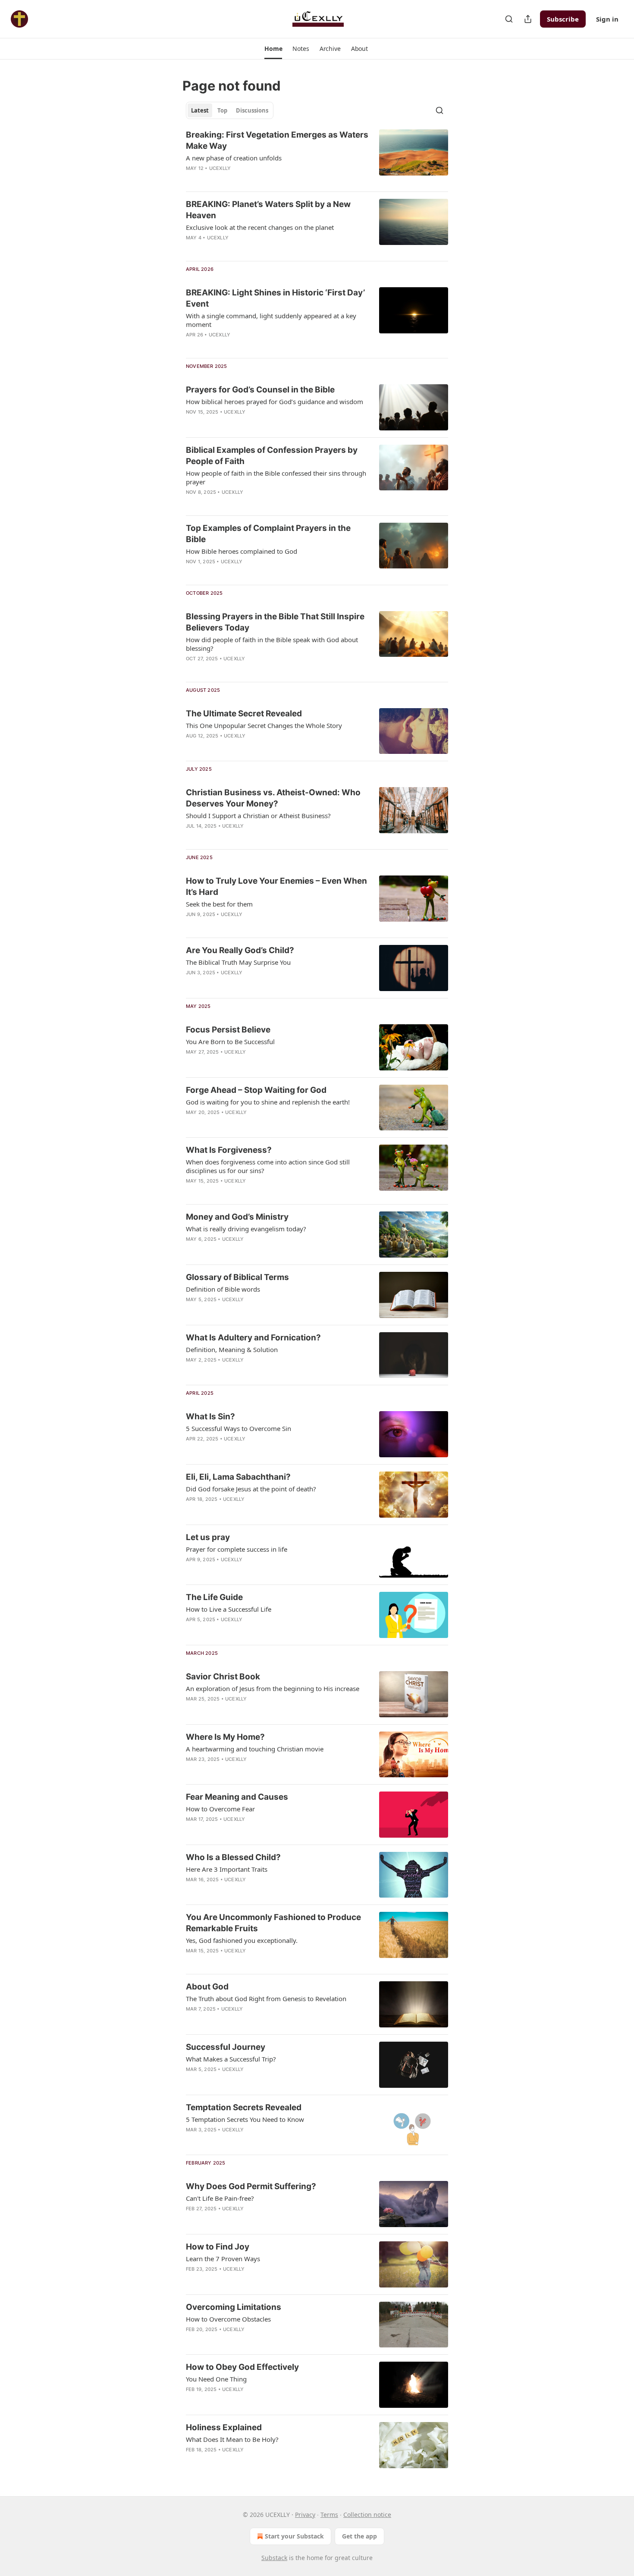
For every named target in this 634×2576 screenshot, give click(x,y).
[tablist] (230, 110)
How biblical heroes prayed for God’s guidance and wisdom (275, 402)
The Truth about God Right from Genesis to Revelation (266, 1999)
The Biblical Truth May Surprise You (238, 962)
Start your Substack (294, 2536)
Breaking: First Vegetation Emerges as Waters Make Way (277, 140)
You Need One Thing (216, 2379)
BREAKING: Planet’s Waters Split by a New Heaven (268, 210)
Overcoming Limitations (234, 2307)
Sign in (607, 19)
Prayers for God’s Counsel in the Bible (260, 390)
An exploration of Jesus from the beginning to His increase (273, 1688)
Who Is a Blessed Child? (233, 1857)
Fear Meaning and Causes (237, 1797)
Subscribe (563, 19)
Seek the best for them (219, 904)
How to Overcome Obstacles (228, 2319)
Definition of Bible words (223, 1289)
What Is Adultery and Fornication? (253, 1338)
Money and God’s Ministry (237, 1217)
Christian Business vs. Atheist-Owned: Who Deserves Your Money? (273, 798)
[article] (317, 157)
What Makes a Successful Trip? (231, 2059)
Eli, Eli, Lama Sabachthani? (238, 1477)
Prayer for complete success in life (237, 1549)
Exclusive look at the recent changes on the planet (260, 227)
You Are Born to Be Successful (230, 1042)
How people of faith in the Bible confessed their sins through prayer (276, 477)
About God (207, 1987)
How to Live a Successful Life (229, 1609)
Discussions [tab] (252, 110)
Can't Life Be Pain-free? (220, 2198)
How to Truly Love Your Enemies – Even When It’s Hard (276, 886)
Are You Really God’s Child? (240, 950)
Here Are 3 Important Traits (227, 1869)
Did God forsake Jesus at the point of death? (251, 1489)
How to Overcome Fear (220, 1809)
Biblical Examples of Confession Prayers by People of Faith (272, 456)
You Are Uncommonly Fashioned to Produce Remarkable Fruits (273, 1923)
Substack (274, 2558)
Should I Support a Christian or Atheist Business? (258, 816)
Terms (329, 2515)
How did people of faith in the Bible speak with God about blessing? (272, 644)
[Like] (191, 249)
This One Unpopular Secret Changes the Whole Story (264, 725)
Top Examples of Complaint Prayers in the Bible (268, 534)
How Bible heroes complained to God (242, 551)
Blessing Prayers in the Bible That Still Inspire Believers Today (275, 622)
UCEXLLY (220, 168)
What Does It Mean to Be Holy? (232, 2439)
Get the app (359, 2536)
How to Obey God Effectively (242, 2367)
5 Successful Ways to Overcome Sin (239, 1428)
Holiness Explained (224, 2427)
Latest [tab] (200, 110)
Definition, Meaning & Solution (232, 1349)
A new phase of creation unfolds (234, 158)
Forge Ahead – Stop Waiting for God (256, 1090)
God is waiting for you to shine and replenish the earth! (268, 1102)
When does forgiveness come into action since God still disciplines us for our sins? (268, 1166)
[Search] (509, 19)
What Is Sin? (210, 1417)
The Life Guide (214, 1597)
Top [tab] (222, 110)
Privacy (305, 2515)
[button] (273, 49)
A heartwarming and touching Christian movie (255, 1749)
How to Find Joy (218, 2247)
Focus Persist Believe (228, 1030)
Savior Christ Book (223, 1677)
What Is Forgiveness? (229, 1150)
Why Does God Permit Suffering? (251, 2186)
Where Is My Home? (225, 1737)
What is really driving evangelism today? (246, 1229)
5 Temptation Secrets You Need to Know (245, 2119)
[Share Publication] (528, 19)
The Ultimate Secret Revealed (244, 714)
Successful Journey (226, 2047)
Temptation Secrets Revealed (244, 2107)
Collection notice (367, 2515)
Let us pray (208, 1537)
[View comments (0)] (250, 179)
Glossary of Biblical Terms (237, 1277)
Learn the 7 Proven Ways (223, 2259)
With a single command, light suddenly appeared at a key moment (271, 320)
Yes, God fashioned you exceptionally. (242, 1940)
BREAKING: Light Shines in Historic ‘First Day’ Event (275, 298)
